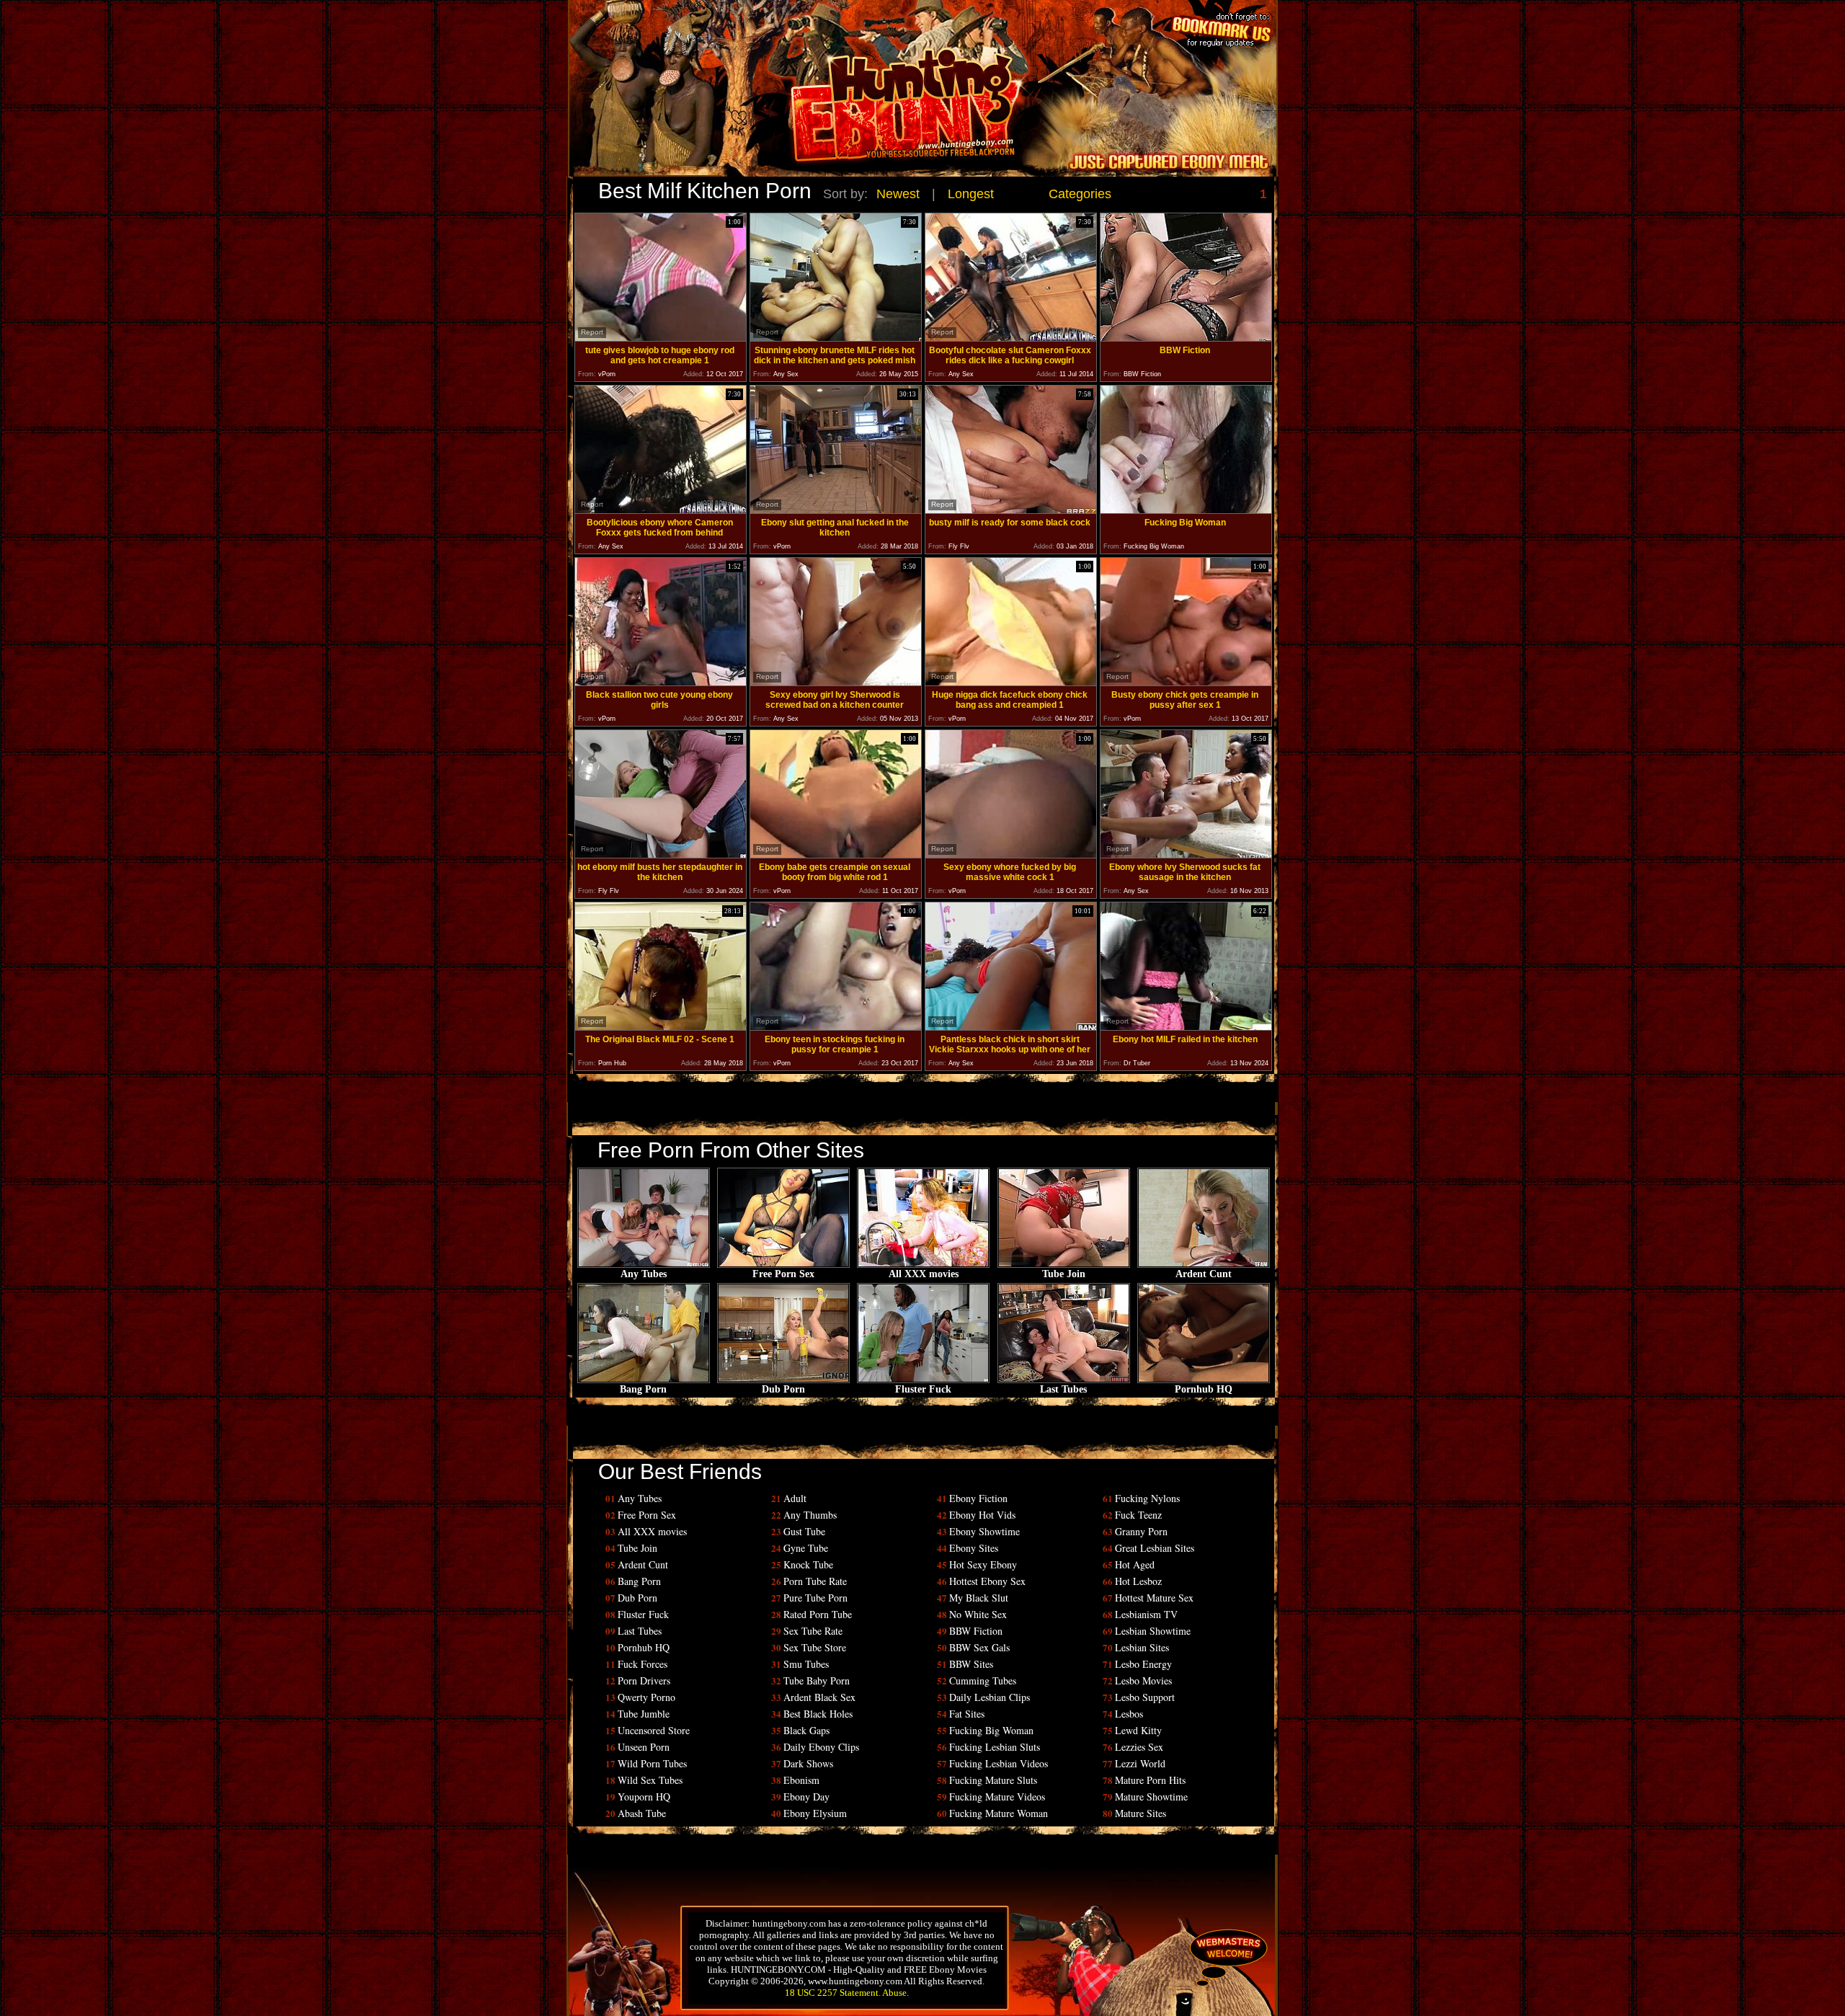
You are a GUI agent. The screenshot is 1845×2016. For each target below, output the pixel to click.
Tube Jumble (644, 1714)
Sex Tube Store (815, 1647)
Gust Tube (804, 1531)
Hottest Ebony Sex (987, 1581)
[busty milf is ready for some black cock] (1011, 510)
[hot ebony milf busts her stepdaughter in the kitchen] (661, 854)
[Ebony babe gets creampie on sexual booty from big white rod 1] (836, 854)
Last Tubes (1063, 1389)
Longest (971, 194)
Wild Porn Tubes (652, 1763)
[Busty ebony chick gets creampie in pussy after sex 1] (1186, 682)
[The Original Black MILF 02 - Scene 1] (661, 1027)
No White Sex (978, 1614)
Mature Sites (1141, 1813)
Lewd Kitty (1138, 1730)
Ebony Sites (974, 1548)
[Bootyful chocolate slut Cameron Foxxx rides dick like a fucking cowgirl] (1011, 338)
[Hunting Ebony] (824, 111)
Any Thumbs (810, 1515)
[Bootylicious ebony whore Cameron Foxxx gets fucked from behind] (661, 510)
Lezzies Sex (1139, 1747)
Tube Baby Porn (817, 1680)
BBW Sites (971, 1664)
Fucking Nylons (1147, 1498)
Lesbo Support (1145, 1697)
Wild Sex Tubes (650, 1780)
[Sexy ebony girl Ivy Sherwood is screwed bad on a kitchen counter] (836, 682)
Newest (898, 194)
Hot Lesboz (1138, 1581)
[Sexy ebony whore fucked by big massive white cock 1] (1011, 854)
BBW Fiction (976, 1631)
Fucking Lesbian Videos (999, 1763)
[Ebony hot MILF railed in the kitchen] (1186, 1027)
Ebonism (801, 1780)
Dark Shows (808, 1763)
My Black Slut (979, 1598)
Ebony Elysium (815, 1813)
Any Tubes (644, 1274)
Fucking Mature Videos (997, 1797)
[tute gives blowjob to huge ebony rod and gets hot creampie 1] (661, 338)
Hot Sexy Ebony (983, 1564)
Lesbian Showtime (1153, 1631)
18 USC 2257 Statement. (833, 1993)
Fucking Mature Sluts (993, 1780)
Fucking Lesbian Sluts (995, 1747)
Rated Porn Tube (818, 1614)
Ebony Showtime (984, 1531)
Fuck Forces (643, 1664)
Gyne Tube (806, 1548)
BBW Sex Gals (979, 1647)
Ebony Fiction (978, 1498)
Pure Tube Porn (815, 1598)
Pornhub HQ (1204, 1389)
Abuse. (895, 1993)
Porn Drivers (644, 1680)
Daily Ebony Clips (821, 1747)
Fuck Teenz (1138, 1515)
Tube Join (1064, 1274)
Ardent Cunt (1204, 1274)
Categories (1080, 194)
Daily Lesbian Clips (990, 1697)
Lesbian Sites (1142, 1647)
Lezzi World (1140, 1763)
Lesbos (1129, 1714)
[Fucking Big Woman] (1186, 510)
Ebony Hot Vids (982, 1515)
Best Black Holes (818, 1714)
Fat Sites (967, 1714)
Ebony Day (806, 1797)
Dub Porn (783, 1389)
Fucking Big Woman (991, 1730)
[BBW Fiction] (1186, 338)
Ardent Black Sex (819, 1697)
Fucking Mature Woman (999, 1813)
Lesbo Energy (1143, 1664)
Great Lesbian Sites (1155, 1548)
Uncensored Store (654, 1730)
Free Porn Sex (783, 1274)
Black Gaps (806, 1730)
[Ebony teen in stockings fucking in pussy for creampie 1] (836, 1027)
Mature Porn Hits (1150, 1780)
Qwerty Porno (646, 1697)
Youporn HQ (644, 1797)
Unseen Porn (644, 1747)
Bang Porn (643, 1389)
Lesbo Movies (1143, 1680)
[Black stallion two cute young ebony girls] (661, 682)
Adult (795, 1498)
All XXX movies (924, 1274)
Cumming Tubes (983, 1680)
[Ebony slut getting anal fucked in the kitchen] (836, 510)
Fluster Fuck (923, 1389)
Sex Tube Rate (813, 1631)
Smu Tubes (806, 1664)
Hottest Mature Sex (1154, 1598)
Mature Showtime (1151, 1797)
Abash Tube (642, 1813)
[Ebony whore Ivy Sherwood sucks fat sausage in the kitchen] (1186, 854)
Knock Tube (808, 1564)
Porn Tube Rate (815, 1581)
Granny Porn (1141, 1531)
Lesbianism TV (1146, 1614)
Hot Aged (1135, 1564)
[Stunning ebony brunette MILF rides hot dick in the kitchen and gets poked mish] (836, 338)
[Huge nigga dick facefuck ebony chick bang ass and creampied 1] (1011, 682)
